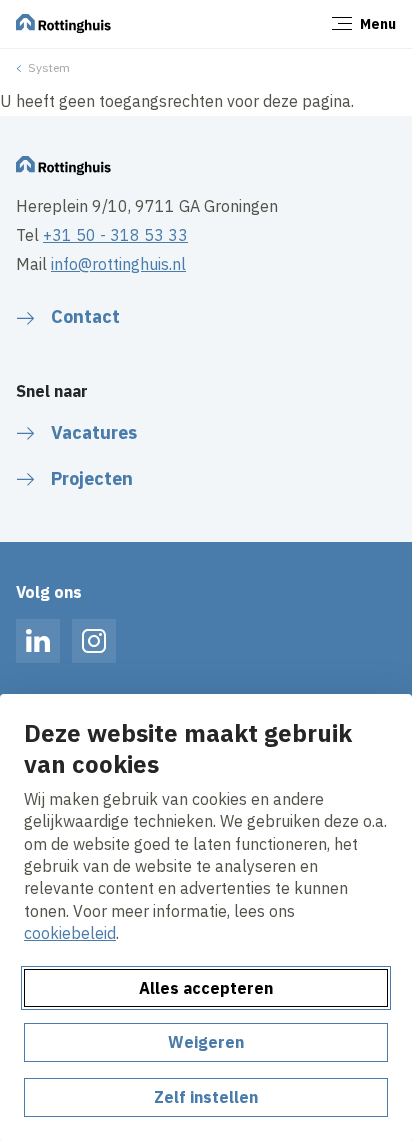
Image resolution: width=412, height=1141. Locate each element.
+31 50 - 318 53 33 (115, 235)
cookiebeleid (70, 933)
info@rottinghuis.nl (118, 264)
